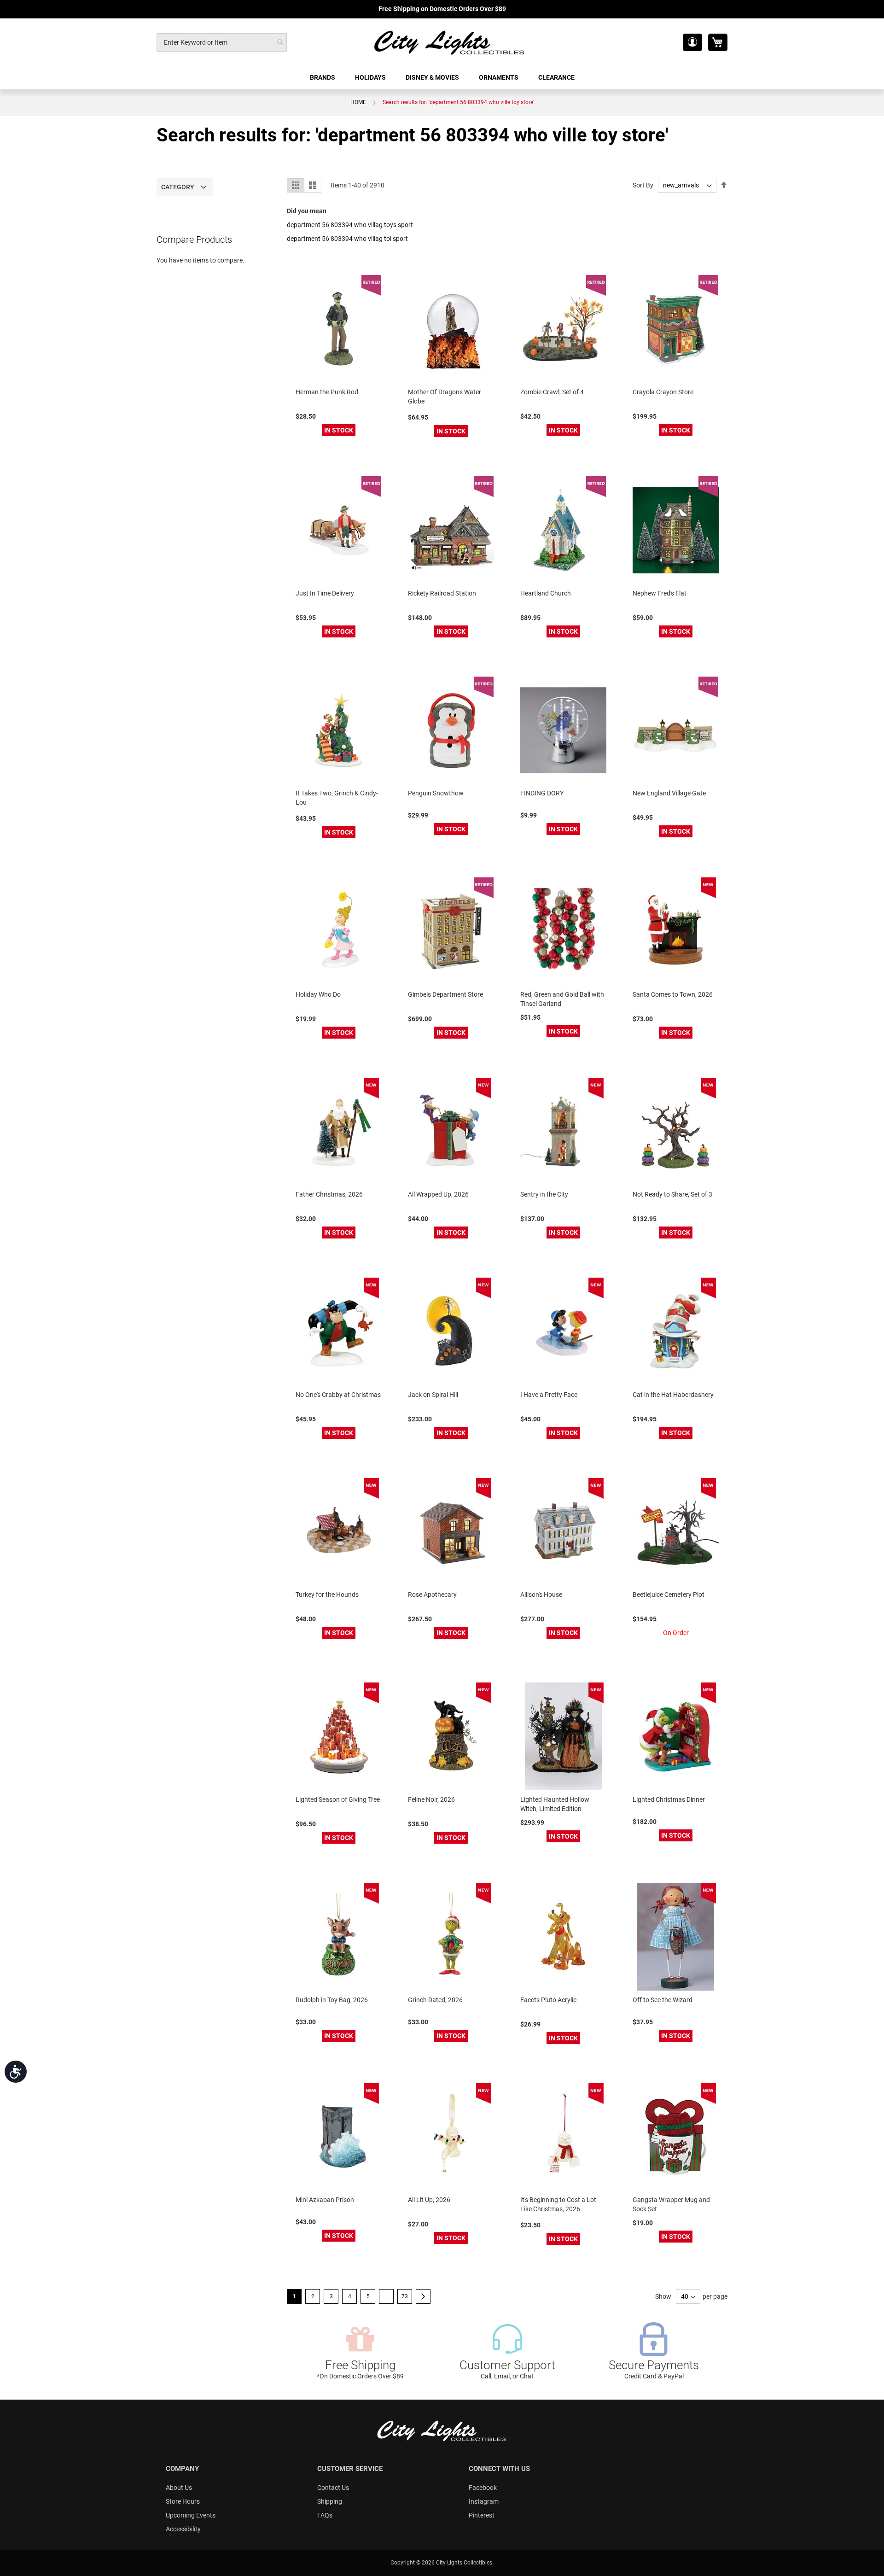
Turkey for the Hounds (327, 1595)
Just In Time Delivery (325, 593)
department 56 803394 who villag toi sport (347, 239)
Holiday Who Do (318, 994)
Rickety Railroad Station (442, 593)
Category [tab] (178, 187)
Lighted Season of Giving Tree (338, 1799)
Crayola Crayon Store (663, 392)
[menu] (442, 78)
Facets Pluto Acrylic (548, 2000)
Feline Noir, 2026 (431, 1799)
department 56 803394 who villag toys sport (350, 225)
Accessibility (183, 2529)
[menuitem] (323, 78)
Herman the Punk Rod (327, 392)
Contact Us (333, 2488)
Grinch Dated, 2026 (435, 2000)
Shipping (330, 2501)
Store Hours (183, 2501)
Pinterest (482, 2515)
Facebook (483, 2488)
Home (358, 102)
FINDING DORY (542, 793)
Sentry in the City (544, 1194)
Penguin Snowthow (436, 793)
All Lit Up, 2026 (429, 2200)
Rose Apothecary (432, 1595)
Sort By (643, 185)
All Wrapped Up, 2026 (438, 1194)
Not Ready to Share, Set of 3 (672, 1194)
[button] (692, 42)
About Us (179, 2488)
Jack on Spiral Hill (433, 1395)
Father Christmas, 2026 (329, 1194)
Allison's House (541, 1595)
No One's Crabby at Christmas (338, 1395)
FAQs (325, 2515)
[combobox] (222, 42)
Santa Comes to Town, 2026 (673, 994)
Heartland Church (546, 593)
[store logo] (450, 42)
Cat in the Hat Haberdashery (673, 1395)
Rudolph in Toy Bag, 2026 (332, 2000)
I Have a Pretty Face (549, 1395)
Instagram (484, 2501)
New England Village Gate (669, 793)
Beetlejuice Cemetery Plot (669, 1595)
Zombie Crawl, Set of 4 (552, 392)
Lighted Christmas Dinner (669, 1799)
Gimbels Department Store (445, 994)
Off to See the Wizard (663, 2000)
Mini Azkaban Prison (325, 2200)
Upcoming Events (191, 2515)
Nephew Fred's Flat (660, 593)
